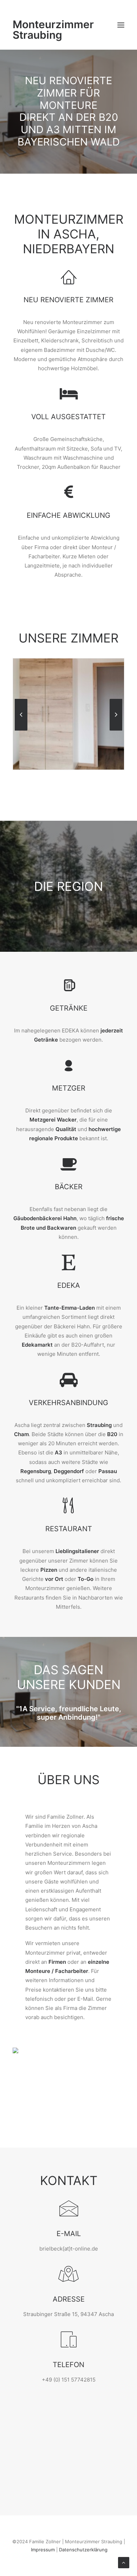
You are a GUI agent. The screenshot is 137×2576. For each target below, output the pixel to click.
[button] (121, 25)
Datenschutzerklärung (83, 2550)
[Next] (116, 730)
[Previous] (21, 730)
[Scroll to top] (124, 2562)
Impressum (43, 2550)
